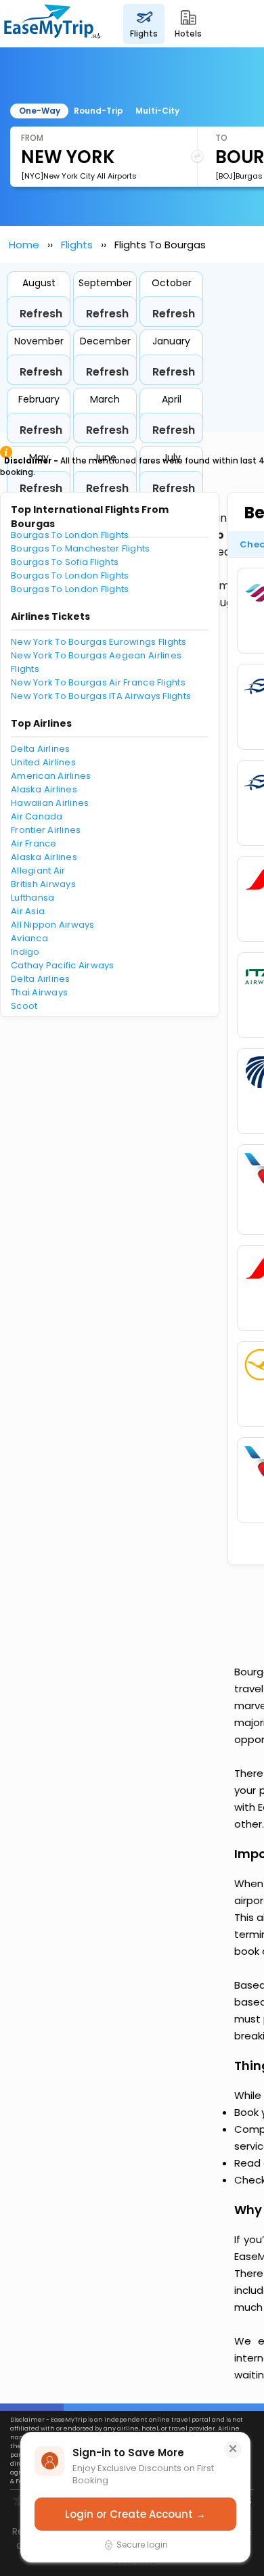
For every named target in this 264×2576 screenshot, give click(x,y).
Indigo (25, 952)
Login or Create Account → (135, 2514)
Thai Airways (39, 992)
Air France (34, 843)
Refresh (41, 314)
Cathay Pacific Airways (63, 965)
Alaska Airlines (44, 789)
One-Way (40, 111)
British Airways (43, 884)
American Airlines (51, 776)
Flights (77, 245)
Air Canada (37, 816)
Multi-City (157, 111)
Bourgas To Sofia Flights (65, 562)
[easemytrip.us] (53, 24)
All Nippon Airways (53, 925)
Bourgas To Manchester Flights (81, 548)
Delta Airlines (41, 749)
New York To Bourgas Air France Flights (98, 682)
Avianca (29, 938)
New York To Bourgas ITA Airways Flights (101, 696)
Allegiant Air (38, 871)
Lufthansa (32, 898)
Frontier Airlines (46, 830)
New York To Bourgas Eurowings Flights (99, 642)
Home (24, 245)
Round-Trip (98, 111)
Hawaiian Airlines (50, 803)
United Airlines (43, 762)
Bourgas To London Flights (70, 535)
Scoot (24, 1006)
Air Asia (28, 911)
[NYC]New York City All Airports (79, 176)
